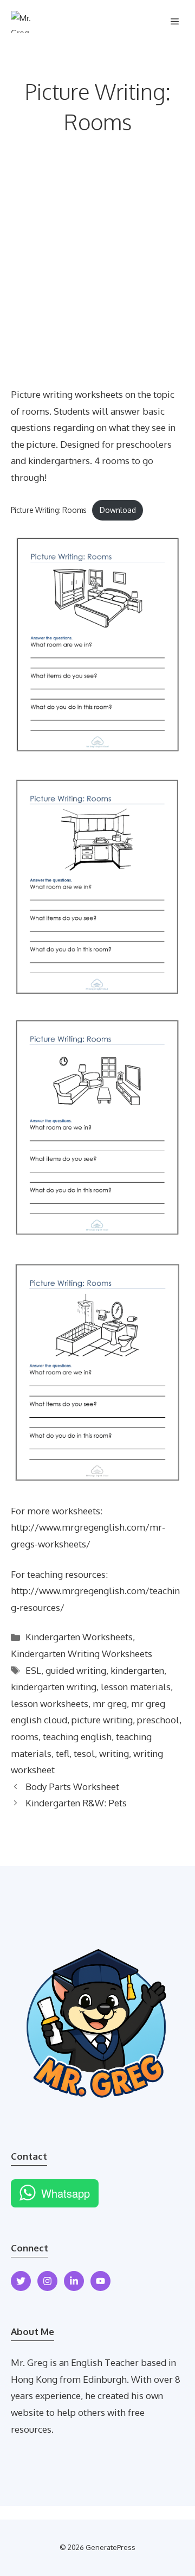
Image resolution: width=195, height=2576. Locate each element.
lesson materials (136, 1687)
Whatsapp (66, 2193)
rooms (25, 1737)
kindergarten (137, 1670)
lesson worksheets (50, 1703)
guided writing (76, 1670)
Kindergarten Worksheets (79, 1637)
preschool (158, 1720)
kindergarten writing (54, 1687)
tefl (63, 1753)
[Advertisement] (97, 283)
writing (114, 1753)
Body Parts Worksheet (72, 1787)
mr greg (110, 1703)
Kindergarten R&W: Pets (76, 1803)
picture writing (102, 1720)
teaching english (77, 1737)
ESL (33, 1670)
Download (118, 510)
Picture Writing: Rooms (49, 510)
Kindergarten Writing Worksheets (82, 1654)
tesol (84, 1753)
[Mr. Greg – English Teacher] (26, 22)
